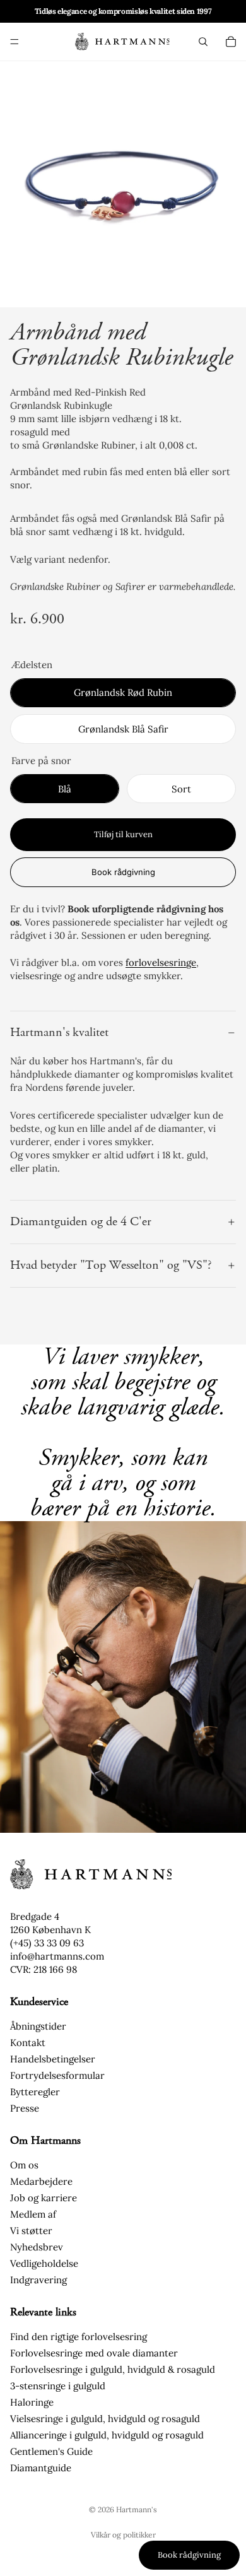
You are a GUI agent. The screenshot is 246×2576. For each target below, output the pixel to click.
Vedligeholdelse (44, 2263)
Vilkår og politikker (123, 2535)
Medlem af (33, 2214)
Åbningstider (38, 2026)
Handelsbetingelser (53, 2059)
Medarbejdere (41, 2181)
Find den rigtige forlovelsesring (79, 2337)
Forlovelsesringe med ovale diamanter (94, 2353)
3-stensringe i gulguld (58, 2386)
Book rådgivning (123, 872)
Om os (24, 2165)
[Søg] (203, 42)
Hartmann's (137, 2509)
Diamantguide (41, 2468)
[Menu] (15, 42)
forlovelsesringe (161, 962)
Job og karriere (44, 2198)
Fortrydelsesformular (57, 2075)
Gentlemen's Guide (51, 2451)
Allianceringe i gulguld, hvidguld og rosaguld (107, 2435)
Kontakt (28, 2043)
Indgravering (38, 2280)
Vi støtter (31, 2231)
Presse (25, 2108)
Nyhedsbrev (37, 2247)
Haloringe (32, 2402)
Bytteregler (35, 2092)
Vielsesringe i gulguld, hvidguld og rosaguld (105, 2419)
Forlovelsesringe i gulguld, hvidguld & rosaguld (113, 2369)
